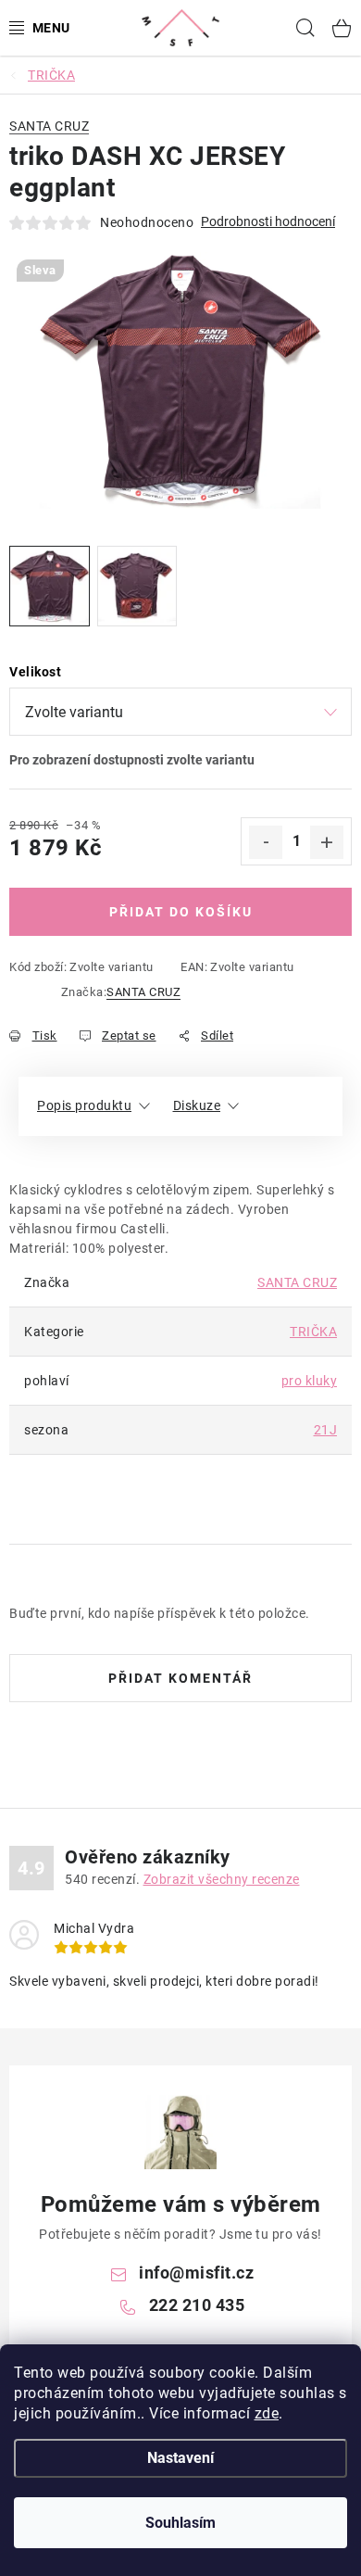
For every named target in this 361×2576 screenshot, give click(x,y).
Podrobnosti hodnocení (268, 221)
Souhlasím (180, 2523)
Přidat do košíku (181, 912)
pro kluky (310, 1381)
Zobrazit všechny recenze (222, 1879)
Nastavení (180, 2458)
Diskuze (197, 1105)
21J (326, 1430)
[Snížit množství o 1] (266, 842)
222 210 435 (197, 2305)
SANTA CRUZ (143, 992)
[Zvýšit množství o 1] (327, 842)
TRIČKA (313, 1332)
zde (267, 2413)
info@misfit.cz (196, 2273)
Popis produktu (84, 1105)
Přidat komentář (180, 1678)
